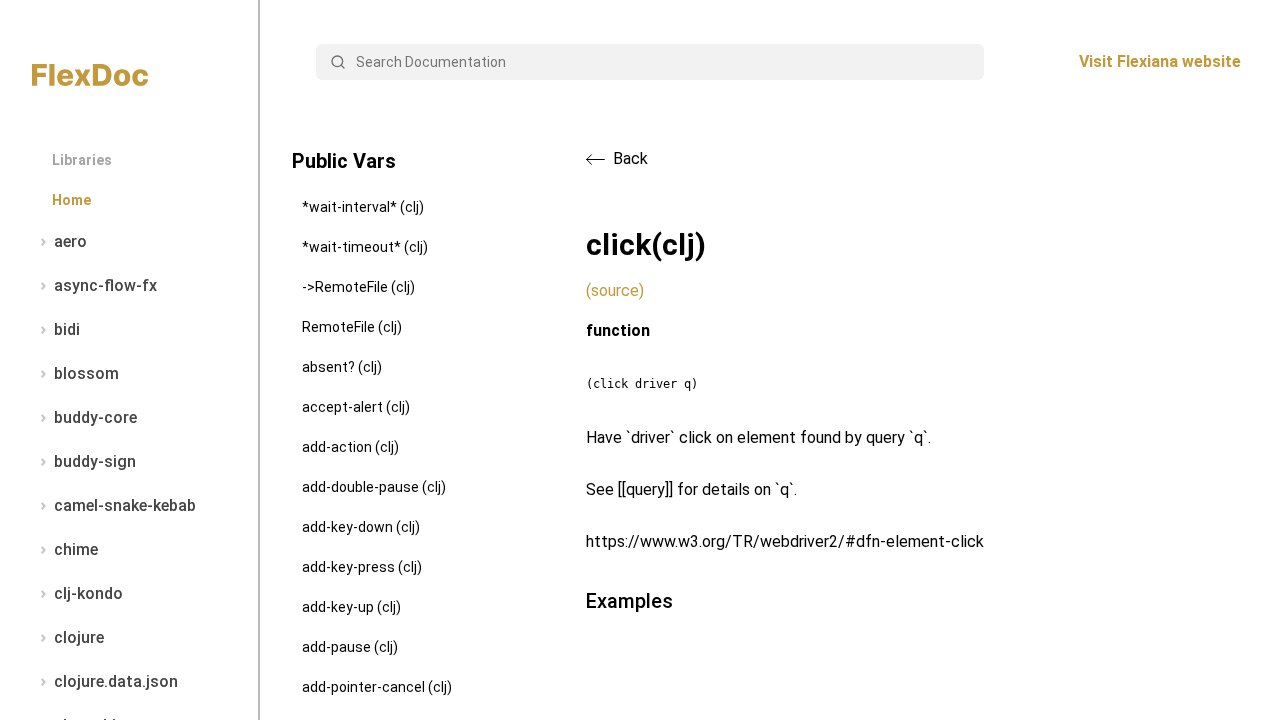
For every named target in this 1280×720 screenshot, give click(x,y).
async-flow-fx (105, 285)
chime (76, 549)
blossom (86, 373)
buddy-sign (95, 461)
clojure (79, 637)
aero (70, 241)
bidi (67, 329)
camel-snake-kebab (125, 505)
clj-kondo (88, 593)
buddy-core (95, 417)
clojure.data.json (116, 681)
